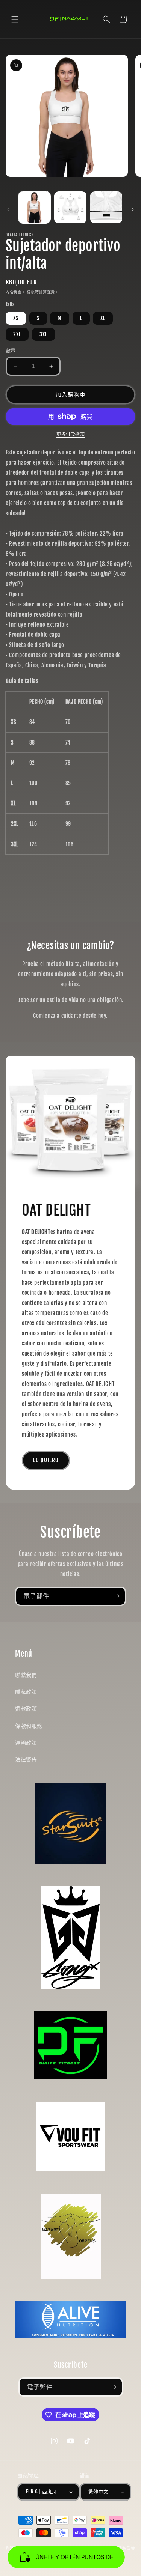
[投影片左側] (8, 209)
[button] (15, 19)
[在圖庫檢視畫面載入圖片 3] (106, 207)
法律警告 (26, 1760)
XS (16, 318)
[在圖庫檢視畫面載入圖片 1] (34, 207)
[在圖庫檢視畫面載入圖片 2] (70, 207)
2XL (17, 334)
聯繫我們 (26, 1675)
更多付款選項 (70, 434)
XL (103, 318)
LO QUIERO (46, 1460)
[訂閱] (117, 1596)
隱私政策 (26, 1692)
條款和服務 (29, 1726)
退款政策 (26, 1709)
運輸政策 (26, 1743)
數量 (11, 351)
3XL (43, 334)
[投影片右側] (133, 209)
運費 (51, 292)
